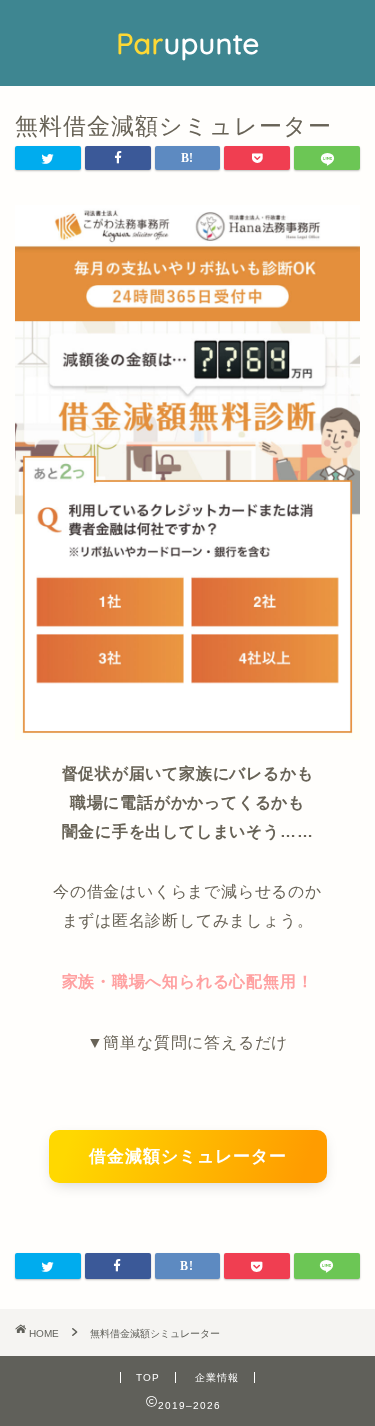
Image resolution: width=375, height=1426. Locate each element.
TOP (148, 1377)
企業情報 (217, 1377)
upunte (188, 43)
